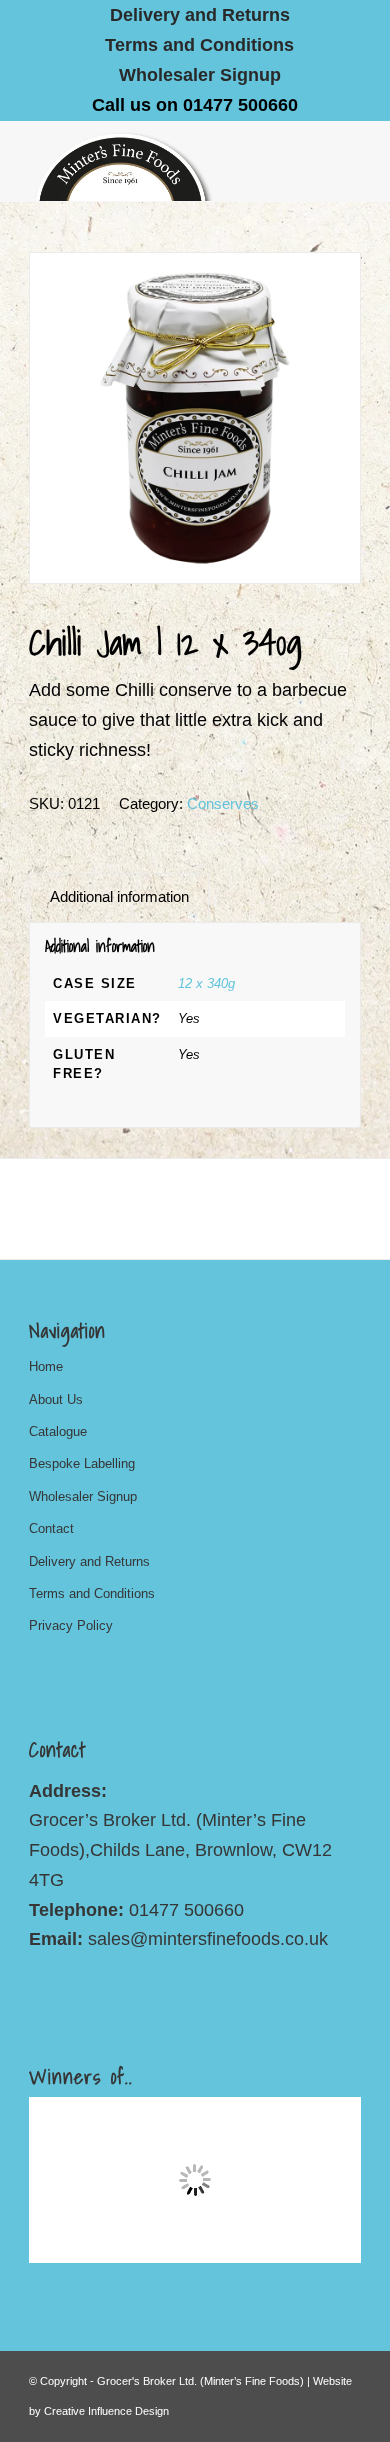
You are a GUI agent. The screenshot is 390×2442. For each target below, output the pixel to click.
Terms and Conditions (199, 45)
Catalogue (58, 1431)
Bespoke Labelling (82, 1463)
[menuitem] (200, 15)
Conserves (223, 803)
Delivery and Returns (89, 1561)
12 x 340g (206, 983)
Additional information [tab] (119, 897)
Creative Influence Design (106, 2411)
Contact (51, 1528)
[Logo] (161, 161)
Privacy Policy (71, 1625)
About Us (56, 1399)
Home (46, 1366)
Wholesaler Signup (200, 75)
